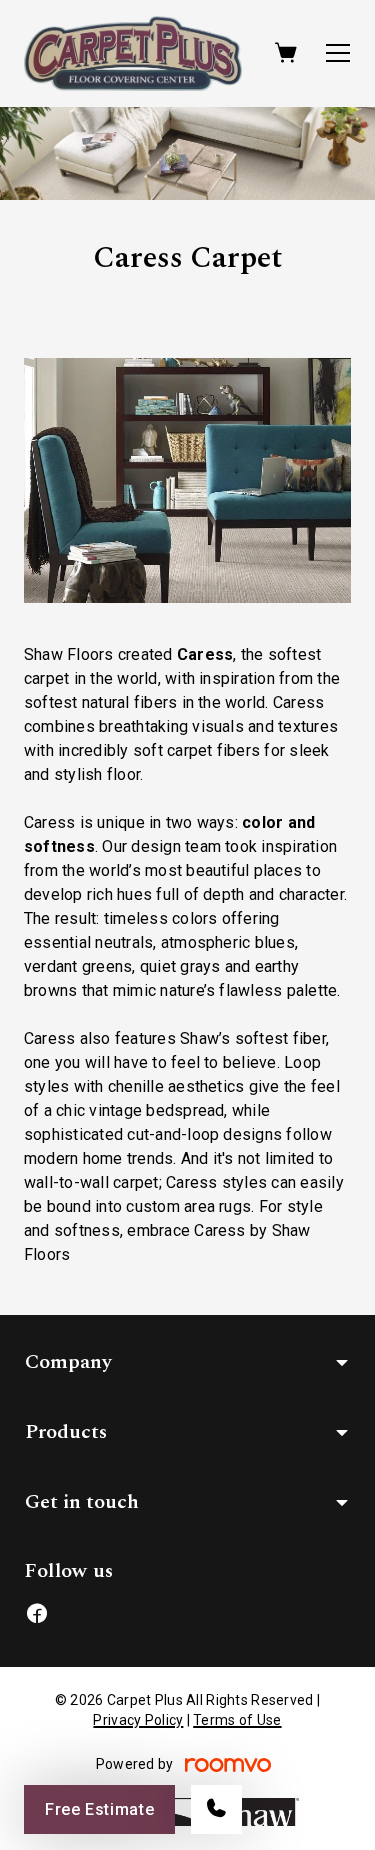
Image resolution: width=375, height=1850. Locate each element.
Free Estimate (99, 1809)
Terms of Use (237, 1720)
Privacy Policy (138, 1720)
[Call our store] (216, 1809)
